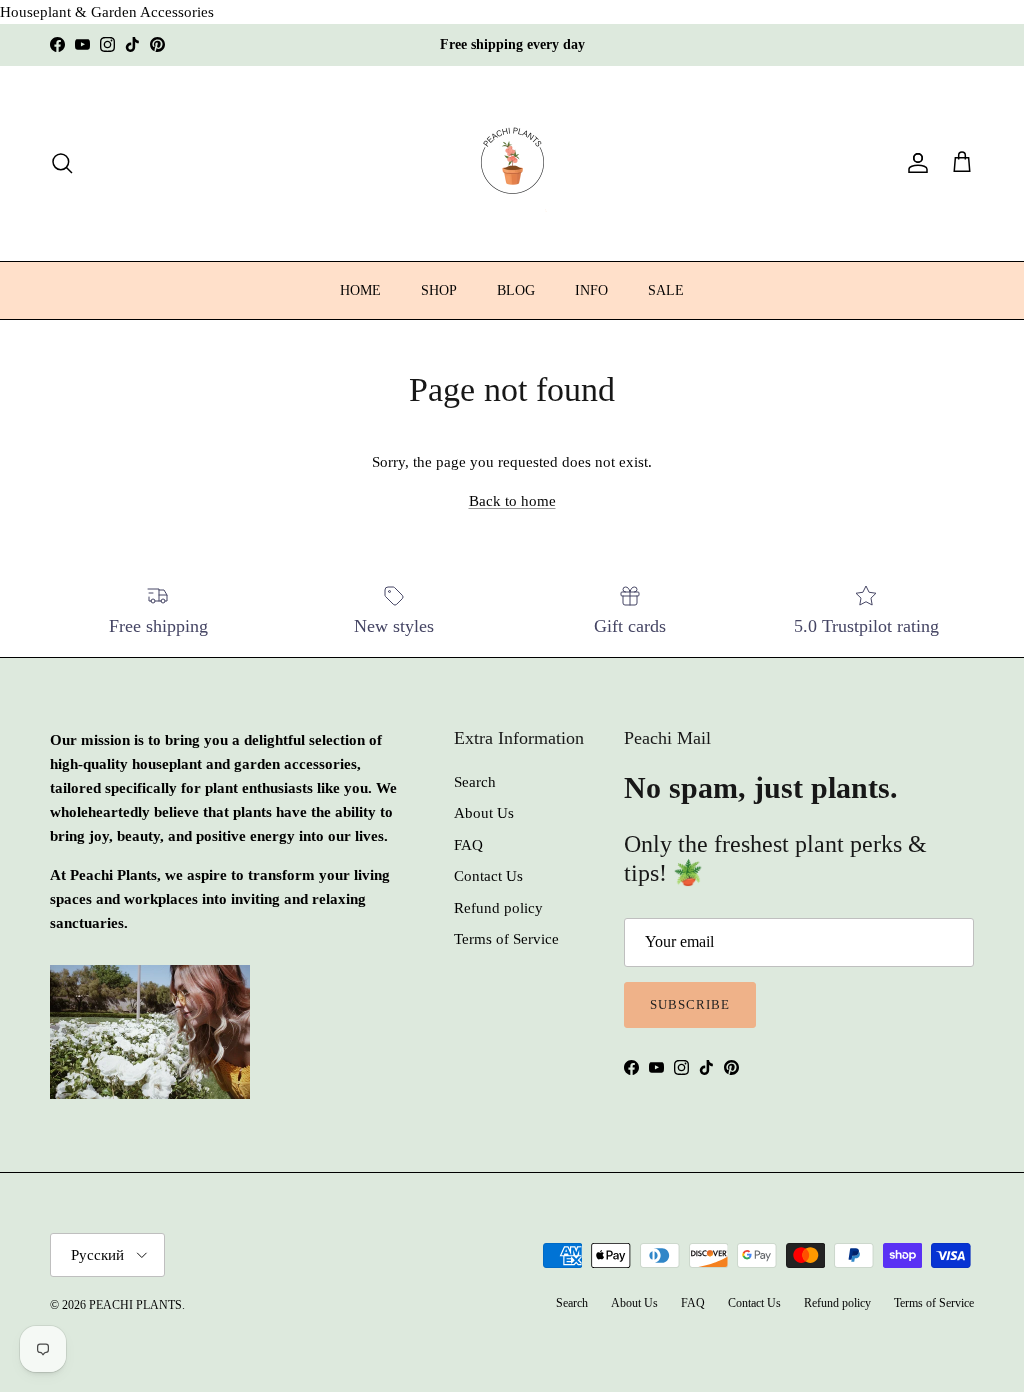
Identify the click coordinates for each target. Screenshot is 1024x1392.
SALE (666, 290)
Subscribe (690, 1004)
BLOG (516, 290)
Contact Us (488, 876)
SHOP (439, 290)
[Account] (914, 163)
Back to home (512, 501)
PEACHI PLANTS (135, 1305)
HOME (360, 290)
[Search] (62, 163)
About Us (484, 813)
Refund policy (498, 908)
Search (475, 782)
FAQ (468, 845)
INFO (591, 290)
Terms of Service (506, 939)
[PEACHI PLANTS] (512, 163)
